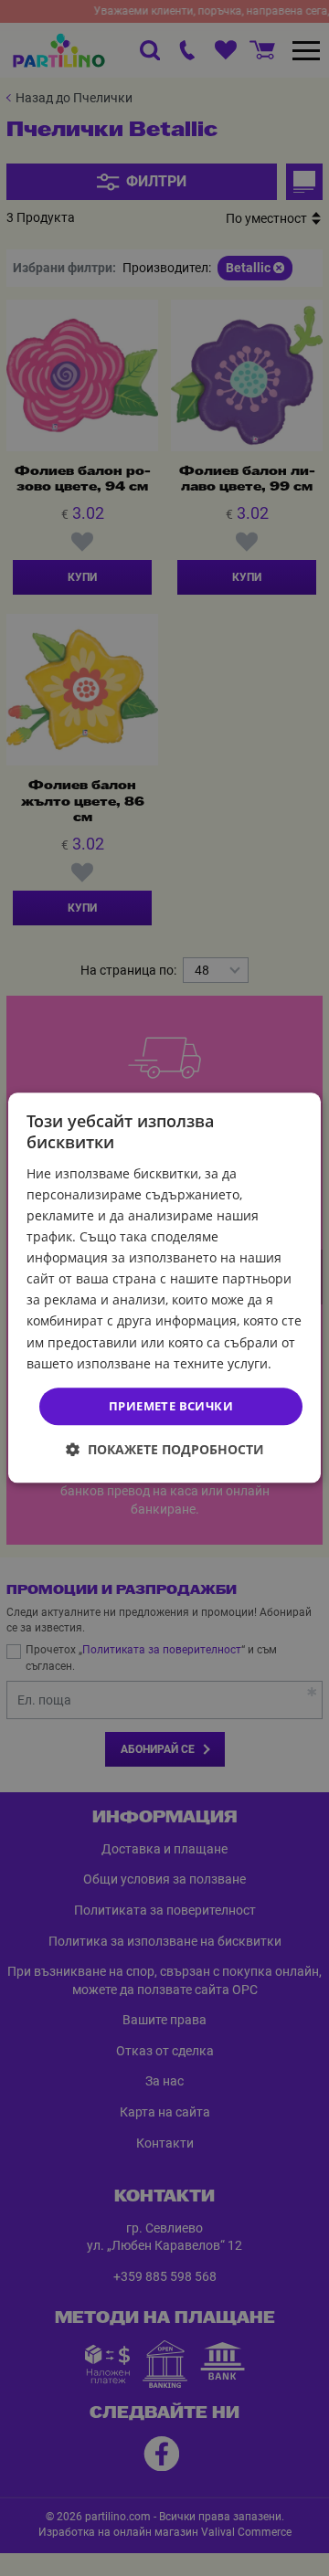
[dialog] (164, 1288)
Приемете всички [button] (171, 1406)
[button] (165, 1450)
